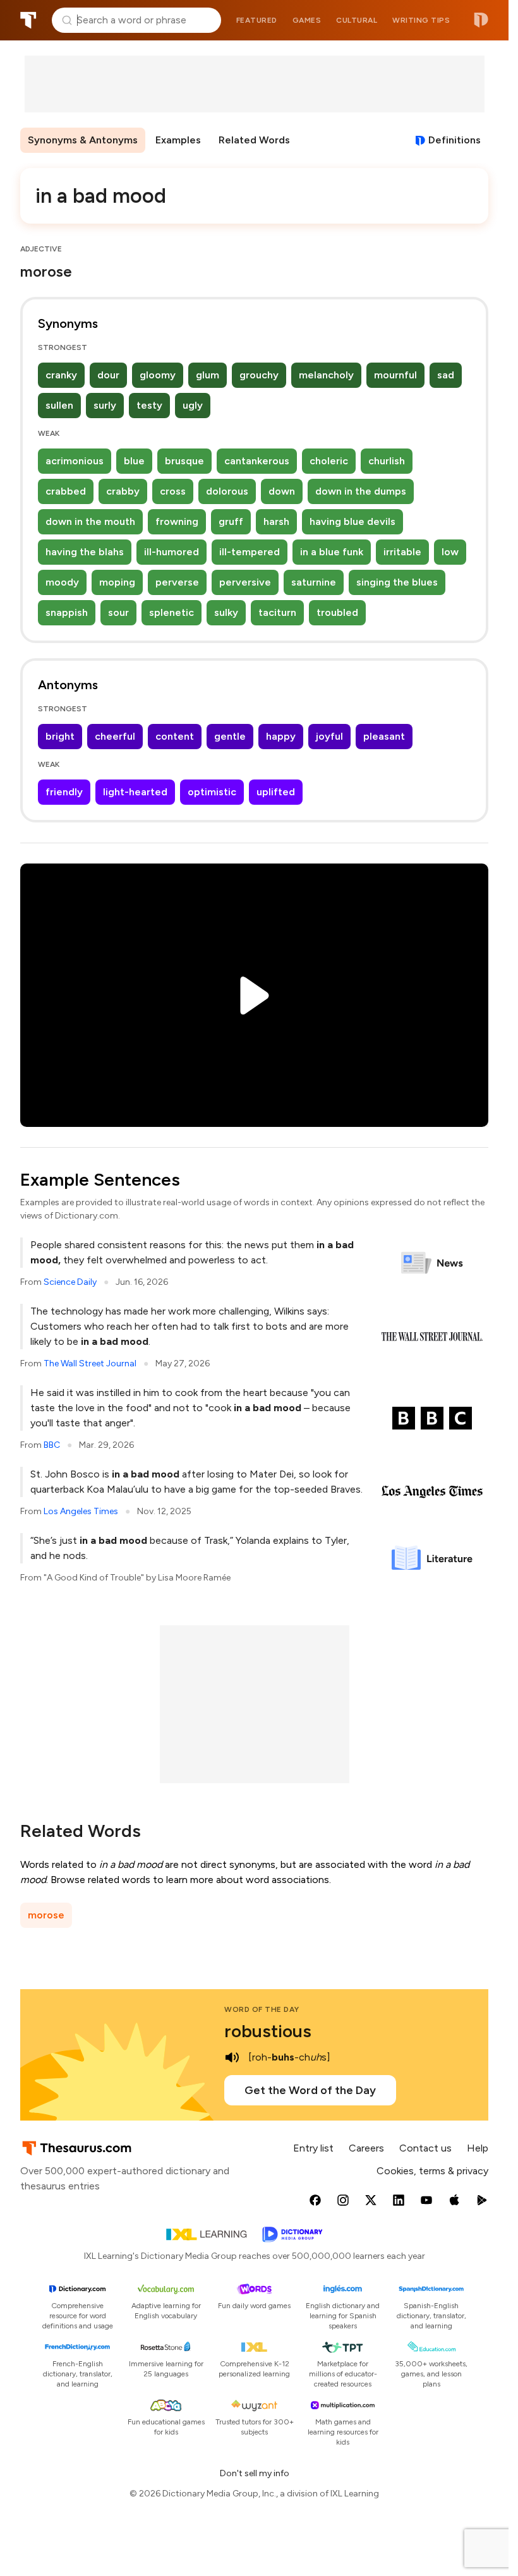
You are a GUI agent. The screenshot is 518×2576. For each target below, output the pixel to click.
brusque (184, 461)
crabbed (66, 491)
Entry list (313, 2148)
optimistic (212, 792)
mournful (395, 375)
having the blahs (85, 552)
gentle (230, 736)
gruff (231, 521)
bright (60, 736)
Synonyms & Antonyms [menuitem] (83, 140)
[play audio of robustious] (232, 2057)
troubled (337, 612)
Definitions (455, 140)
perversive (245, 582)
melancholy (326, 375)
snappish (67, 612)
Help (478, 2148)
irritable (402, 552)
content (175, 736)
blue (134, 461)
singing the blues (397, 582)
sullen (59, 405)
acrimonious (75, 461)
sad (446, 375)
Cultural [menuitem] (357, 20)
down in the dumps (361, 491)
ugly (193, 405)
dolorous (227, 491)
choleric (329, 461)
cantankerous (257, 461)
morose (46, 1915)
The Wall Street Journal (90, 1363)
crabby (123, 491)
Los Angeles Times (81, 1511)
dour (108, 375)
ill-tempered (250, 552)
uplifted (276, 792)
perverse (177, 582)
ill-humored (172, 552)
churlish (387, 461)
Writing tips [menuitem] (421, 20)
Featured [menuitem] (257, 20)
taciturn (277, 612)
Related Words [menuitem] (254, 140)
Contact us (425, 2148)
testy (149, 405)
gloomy (158, 375)
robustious (268, 2031)
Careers (366, 2148)
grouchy (259, 375)
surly (105, 405)
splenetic (172, 612)
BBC (52, 1445)
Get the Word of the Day (310, 2090)
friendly (64, 792)
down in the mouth (90, 521)
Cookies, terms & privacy (432, 2171)
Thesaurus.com (28, 20)
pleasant (384, 736)
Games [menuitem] (307, 20)
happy (281, 736)
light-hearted (135, 792)
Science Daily (70, 1282)
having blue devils (352, 521)
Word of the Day (262, 2009)
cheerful (115, 736)
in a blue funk (332, 552)
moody (62, 582)
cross (173, 491)
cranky (61, 375)
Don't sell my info (255, 2473)
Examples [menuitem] (178, 140)
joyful (329, 736)
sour (118, 612)
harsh (276, 521)
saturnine (314, 582)
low (450, 552)
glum (208, 375)
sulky (226, 612)
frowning (177, 521)
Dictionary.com (481, 20)
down (282, 491)
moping (117, 582)
